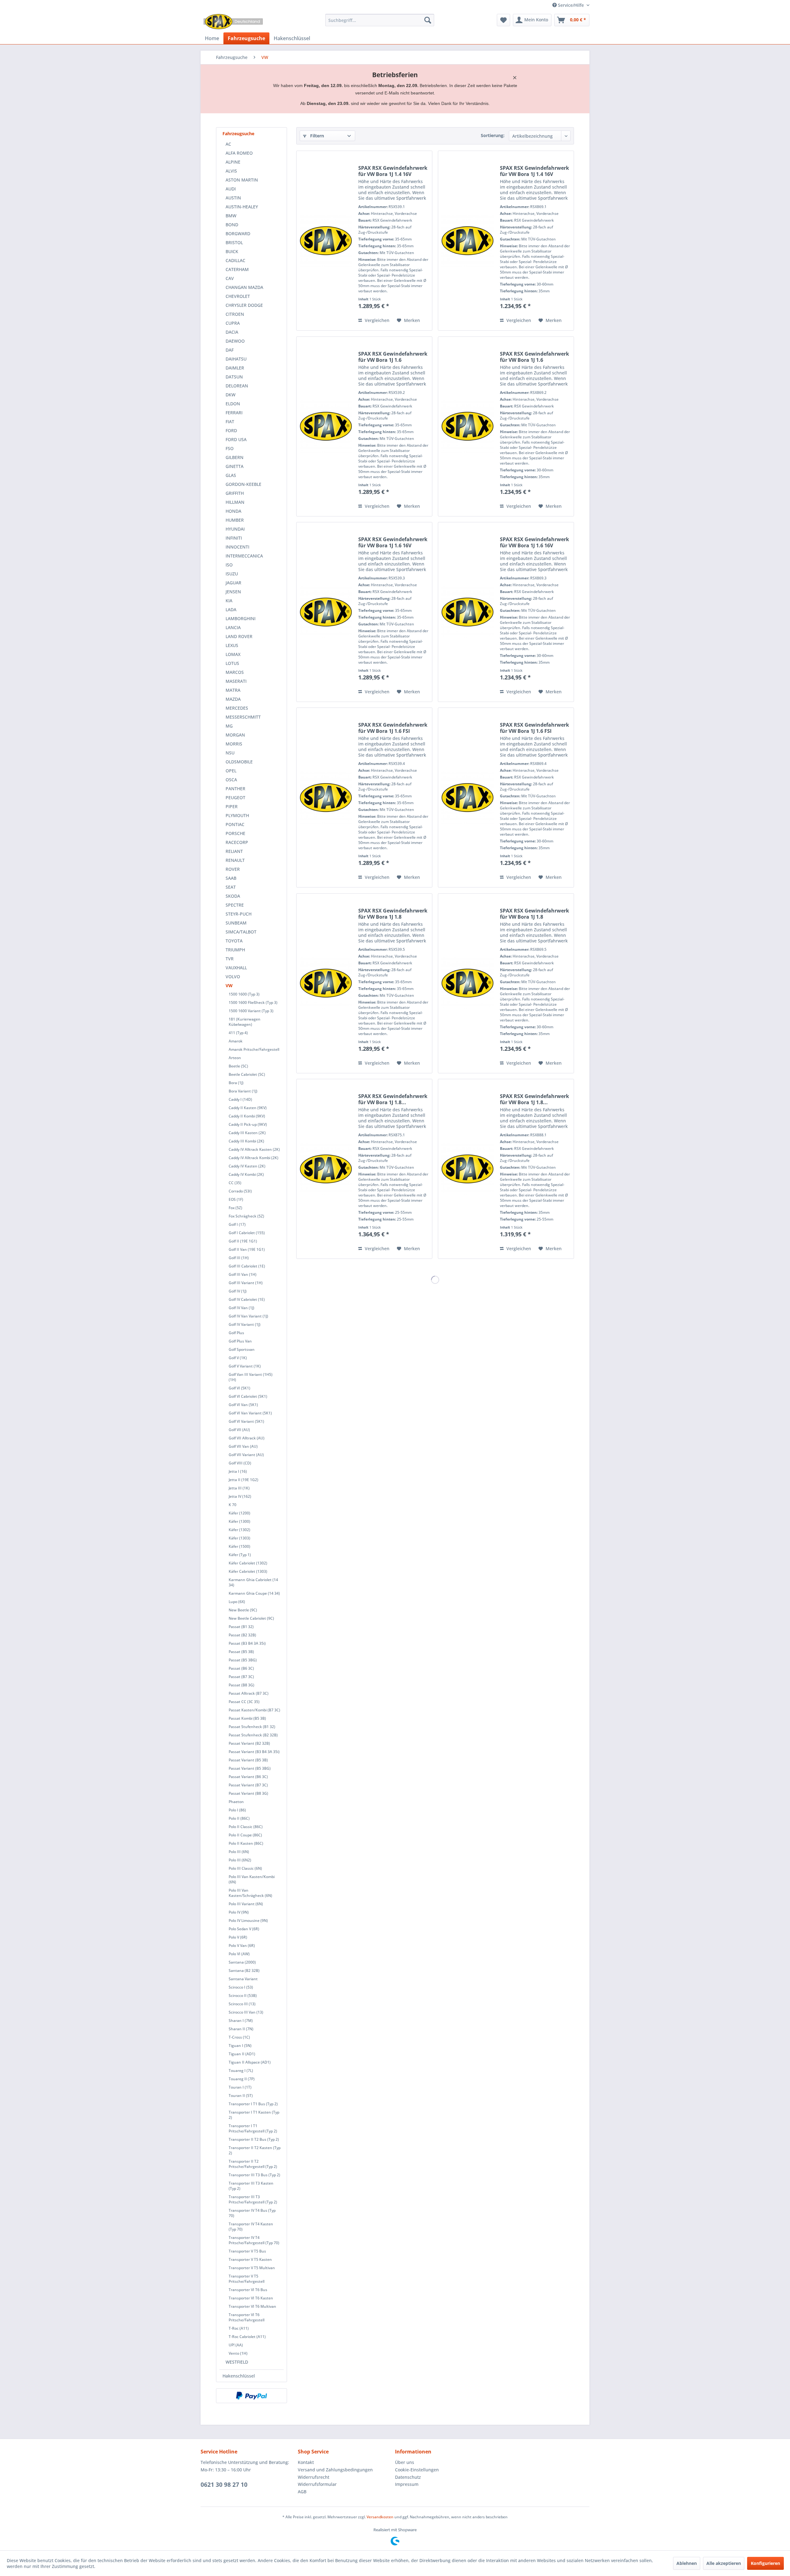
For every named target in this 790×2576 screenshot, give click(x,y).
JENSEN (233, 592)
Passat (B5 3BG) (243, 1660)
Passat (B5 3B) (241, 1652)
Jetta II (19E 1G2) (243, 1480)
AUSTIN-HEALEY (242, 207)
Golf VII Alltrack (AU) (247, 1438)
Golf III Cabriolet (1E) (247, 1266)
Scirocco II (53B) (243, 1996)
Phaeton (236, 1802)
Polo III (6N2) (240, 1860)
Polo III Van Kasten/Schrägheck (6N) (250, 1893)
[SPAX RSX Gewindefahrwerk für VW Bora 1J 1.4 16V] (326, 241)
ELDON (233, 404)
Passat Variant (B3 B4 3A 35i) (254, 1752)
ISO (229, 565)
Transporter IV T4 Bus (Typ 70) (252, 2213)
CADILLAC (235, 260)
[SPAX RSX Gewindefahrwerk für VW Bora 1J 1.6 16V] (326, 612)
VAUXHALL (236, 968)
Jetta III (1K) (239, 1488)
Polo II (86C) (239, 1818)
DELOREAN (237, 386)
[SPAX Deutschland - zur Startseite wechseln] (233, 22)
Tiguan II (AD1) (242, 2054)
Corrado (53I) (240, 1191)
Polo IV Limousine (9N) (248, 1921)
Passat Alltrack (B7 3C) (249, 1693)
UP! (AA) (236, 2345)
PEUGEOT (235, 797)
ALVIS (231, 171)
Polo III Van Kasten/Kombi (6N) (252, 1879)
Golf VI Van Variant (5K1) (250, 1413)
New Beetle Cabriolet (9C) (251, 1618)
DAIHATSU (236, 359)
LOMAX (233, 654)
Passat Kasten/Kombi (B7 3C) (254, 1710)
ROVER (233, 869)
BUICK (232, 251)
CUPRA (233, 323)
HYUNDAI (235, 529)
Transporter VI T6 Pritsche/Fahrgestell (247, 2317)
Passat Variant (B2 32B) (249, 1743)
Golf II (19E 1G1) (243, 1241)
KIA (229, 601)
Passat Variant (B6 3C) (248, 1777)
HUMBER (235, 520)
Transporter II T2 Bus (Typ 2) (254, 2139)
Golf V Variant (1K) (245, 1366)
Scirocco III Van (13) (246, 2012)
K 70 (233, 1505)
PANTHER (235, 789)
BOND (232, 225)
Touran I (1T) (240, 2087)
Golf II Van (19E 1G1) (247, 1249)
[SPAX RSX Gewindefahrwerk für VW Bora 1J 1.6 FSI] (326, 797)
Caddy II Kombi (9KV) (247, 1116)
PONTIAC (235, 824)
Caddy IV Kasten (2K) (247, 1166)
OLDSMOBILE (239, 762)
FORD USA (236, 439)
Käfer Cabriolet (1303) (248, 1571)
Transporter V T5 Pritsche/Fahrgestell (247, 2279)
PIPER (232, 806)
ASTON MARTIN (242, 180)
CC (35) (235, 1183)
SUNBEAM (236, 923)
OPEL (231, 771)
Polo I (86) (237, 1810)
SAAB (231, 878)
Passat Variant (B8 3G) (248, 1793)
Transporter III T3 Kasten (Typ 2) (251, 2186)
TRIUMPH (235, 950)
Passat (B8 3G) (241, 1685)
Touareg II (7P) (242, 2079)
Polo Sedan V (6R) (244, 1929)
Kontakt (306, 2462)
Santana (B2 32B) (244, 1971)
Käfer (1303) (239, 1538)
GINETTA (235, 466)
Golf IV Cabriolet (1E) (247, 1299)
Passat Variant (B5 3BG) (250, 1768)
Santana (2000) (242, 1962)
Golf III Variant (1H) (246, 1283)
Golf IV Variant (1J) (245, 1324)
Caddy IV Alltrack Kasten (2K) (254, 1149)
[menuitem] (380, 20)
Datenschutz (408, 2477)
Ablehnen (687, 2563)
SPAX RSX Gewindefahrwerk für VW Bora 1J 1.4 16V (393, 171)
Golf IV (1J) (238, 1291)
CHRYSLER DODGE (244, 305)
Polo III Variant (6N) (246, 1904)
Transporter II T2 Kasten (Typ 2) (255, 2150)
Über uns (405, 2462)
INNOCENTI (237, 547)
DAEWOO (235, 341)
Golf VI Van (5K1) (243, 1405)
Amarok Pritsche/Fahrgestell (254, 1049)
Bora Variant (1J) (243, 1091)
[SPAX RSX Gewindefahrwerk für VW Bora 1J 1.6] (326, 426)
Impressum (407, 2484)
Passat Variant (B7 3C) (248, 1785)
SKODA (233, 896)
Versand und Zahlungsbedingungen (335, 2470)
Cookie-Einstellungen (417, 2470)
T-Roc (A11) (239, 2328)
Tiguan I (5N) (240, 2046)
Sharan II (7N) (241, 2029)
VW (229, 985)
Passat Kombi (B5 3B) (247, 1718)
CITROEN (235, 314)
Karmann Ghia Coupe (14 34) (254, 1593)
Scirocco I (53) (241, 1987)
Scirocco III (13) (242, 2004)
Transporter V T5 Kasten (250, 2259)
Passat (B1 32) (241, 1627)
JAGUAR (233, 583)
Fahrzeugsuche (238, 134)
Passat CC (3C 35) (244, 1702)
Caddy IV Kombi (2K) (246, 1174)
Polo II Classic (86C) (246, 1827)
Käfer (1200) (239, 1513)
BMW (231, 216)
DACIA (232, 332)
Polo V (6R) (238, 1937)
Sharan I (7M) (241, 2021)
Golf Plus (236, 1333)
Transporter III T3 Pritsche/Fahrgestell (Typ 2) (253, 2199)
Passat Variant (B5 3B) (248, 1760)
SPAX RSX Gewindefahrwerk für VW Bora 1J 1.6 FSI (393, 728)
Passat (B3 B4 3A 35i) (247, 1643)
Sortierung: (493, 135)
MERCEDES (237, 708)
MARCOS (235, 672)
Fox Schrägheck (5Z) (246, 1216)
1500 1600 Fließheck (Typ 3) (253, 1002)
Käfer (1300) (239, 1521)
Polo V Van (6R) (242, 1946)
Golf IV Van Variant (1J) (248, 1316)
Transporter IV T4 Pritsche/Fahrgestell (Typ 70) (254, 2240)
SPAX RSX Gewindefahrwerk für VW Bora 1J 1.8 (393, 914)
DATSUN (234, 377)
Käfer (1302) (239, 1530)
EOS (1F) (236, 1199)
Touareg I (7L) (241, 2071)
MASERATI (236, 681)
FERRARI (234, 413)
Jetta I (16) (238, 1471)
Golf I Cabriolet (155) (247, 1233)
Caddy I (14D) (240, 1099)
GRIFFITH (235, 493)
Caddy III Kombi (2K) (246, 1141)
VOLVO (233, 977)
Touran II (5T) (241, 2096)
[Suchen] (428, 20)
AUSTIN (233, 198)
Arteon (235, 1058)
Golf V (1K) (238, 1358)
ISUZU (232, 574)
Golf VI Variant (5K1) (246, 1421)
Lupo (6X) (237, 1602)
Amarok (236, 1041)
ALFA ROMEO (239, 153)
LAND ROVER (239, 636)
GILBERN (235, 457)
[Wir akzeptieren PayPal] (252, 2396)
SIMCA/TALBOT (241, 932)
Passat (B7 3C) (241, 1677)
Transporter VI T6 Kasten (251, 2298)
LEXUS (232, 645)
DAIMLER (235, 368)
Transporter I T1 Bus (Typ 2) (253, 2104)
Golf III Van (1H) (243, 1274)
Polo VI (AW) (239, 1954)
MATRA (233, 690)
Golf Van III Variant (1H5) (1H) (251, 1377)
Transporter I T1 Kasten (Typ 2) (254, 2115)
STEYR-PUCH (239, 914)
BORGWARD (238, 234)
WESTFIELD (237, 2362)
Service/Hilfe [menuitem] (571, 5)
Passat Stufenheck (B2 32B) (253, 1735)
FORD (231, 430)
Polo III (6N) (239, 1852)
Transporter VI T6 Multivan (252, 2306)
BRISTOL (234, 242)
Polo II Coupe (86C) (245, 1835)
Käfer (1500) (239, 1546)
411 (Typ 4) (238, 1033)
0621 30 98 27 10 (224, 2485)
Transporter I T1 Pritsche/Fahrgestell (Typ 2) (253, 2128)
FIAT (230, 422)
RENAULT (235, 860)
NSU (230, 753)
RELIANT (234, 851)
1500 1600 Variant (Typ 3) (251, 1011)
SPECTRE (235, 905)
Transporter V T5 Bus (247, 2251)
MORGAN (235, 735)
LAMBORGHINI (241, 618)
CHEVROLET (238, 296)
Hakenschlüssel (239, 2376)
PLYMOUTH (237, 815)
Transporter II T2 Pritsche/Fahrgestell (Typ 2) (253, 2164)
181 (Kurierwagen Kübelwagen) (245, 1022)
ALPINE (233, 162)
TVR (230, 959)
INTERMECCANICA (244, 556)
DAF (230, 350)
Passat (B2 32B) (242, 1635)
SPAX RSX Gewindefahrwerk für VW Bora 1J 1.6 (393, 357)
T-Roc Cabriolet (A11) (247, 2337)
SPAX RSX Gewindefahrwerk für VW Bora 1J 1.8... (393, 1099)
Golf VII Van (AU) (243, 1446)
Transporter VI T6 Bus (248, 2290)
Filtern (316, 136)
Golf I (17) (237, 1224)
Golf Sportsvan (242, 1349)
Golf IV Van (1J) (241, 1308)
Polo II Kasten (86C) (246, 1843)
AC (228, 144)
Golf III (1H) (239, 1258)
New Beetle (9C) (243, 1610)
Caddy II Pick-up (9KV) (248, 1124)
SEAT (231, 887)
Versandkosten (380, 2517)
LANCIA (233, 627)
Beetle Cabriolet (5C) (247, 1074)
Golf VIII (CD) (240, 1463)
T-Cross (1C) (239, 2037)
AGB (302, 2492)
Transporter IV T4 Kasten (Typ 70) (251, 2227)
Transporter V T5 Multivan (252, 2268)
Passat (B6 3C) (241, 1668)
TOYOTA (234, 941)
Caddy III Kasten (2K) (247, 1133)
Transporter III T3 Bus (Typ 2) (254, 2175)
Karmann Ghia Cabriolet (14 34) (253, 1582)
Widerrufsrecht (314, 2477)
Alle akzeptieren (724, 2563)
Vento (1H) (238, 2353)
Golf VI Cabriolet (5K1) (248, 1396)
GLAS (231, 475)
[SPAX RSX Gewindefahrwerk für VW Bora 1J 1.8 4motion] (326, 1169)
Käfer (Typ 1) (240, 1555)
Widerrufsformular (317, 2484)
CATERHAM (237, 269)
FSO (230, 448)
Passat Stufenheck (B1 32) (252, 1727)
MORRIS (234, 744)
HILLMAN (235, 502)
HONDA (233, 511)
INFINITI (234, 538)
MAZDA (233, 699)
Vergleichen (376, 320)
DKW (231, 395)
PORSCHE (235, 833)
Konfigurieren (765, 2563)
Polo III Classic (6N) (245, 1868)
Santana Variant (243, 1979)
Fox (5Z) (235, 1208)
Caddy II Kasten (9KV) (248, 1108)
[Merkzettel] (503, 20)
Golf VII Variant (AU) (246, 1455)
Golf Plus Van (240, 1341)
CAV (230, 278)
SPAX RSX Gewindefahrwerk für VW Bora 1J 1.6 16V (393, 542)
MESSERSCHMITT (243, 717)
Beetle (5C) (238, 1066)
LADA (231, 610)
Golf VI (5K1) (239, 1388)
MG (229, 726)
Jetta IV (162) (240, 1496)
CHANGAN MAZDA (244, 287)
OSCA (231, 780)
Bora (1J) (236, 1083)
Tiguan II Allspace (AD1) (250, 2062)
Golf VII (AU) (239, 1430)
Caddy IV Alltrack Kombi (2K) (254, 1158)
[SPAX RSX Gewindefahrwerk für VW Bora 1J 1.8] (326, 983)
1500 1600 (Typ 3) (244, 994)
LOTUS (232, 663)
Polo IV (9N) (239, 1912)
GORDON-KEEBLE (243, 484)
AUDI (231, 189)
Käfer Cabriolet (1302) (248, 1563)
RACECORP (237, 842)
